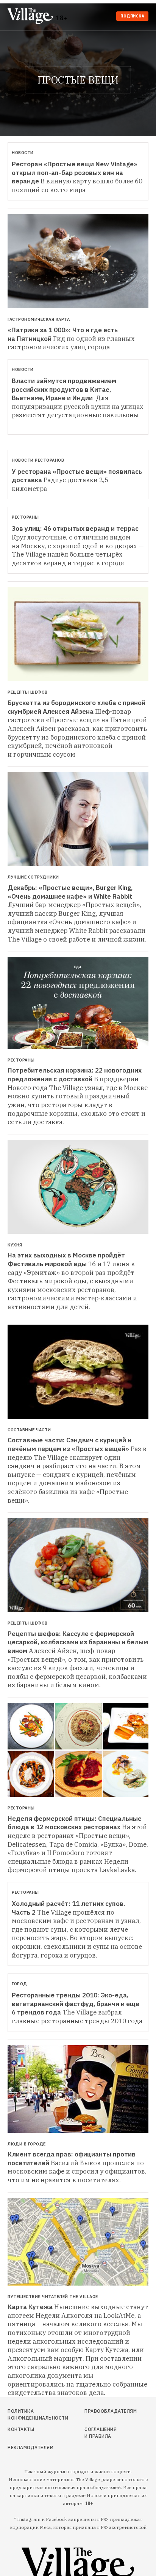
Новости (23, 153)
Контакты (21, 2429)
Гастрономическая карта (39, 319)
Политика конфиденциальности (29, 2414)
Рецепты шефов (28, 692)
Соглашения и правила (101, 2433)
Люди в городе (27, 2144)
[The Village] (32, 17)
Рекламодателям (29, 2447)
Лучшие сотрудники (33, 877)
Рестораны (25, 517)
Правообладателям (102, 2411)
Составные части (29, 1430)
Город (19, 1984)
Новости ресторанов (38, 460)
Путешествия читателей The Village (53, 2297)
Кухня (15, 1245)
